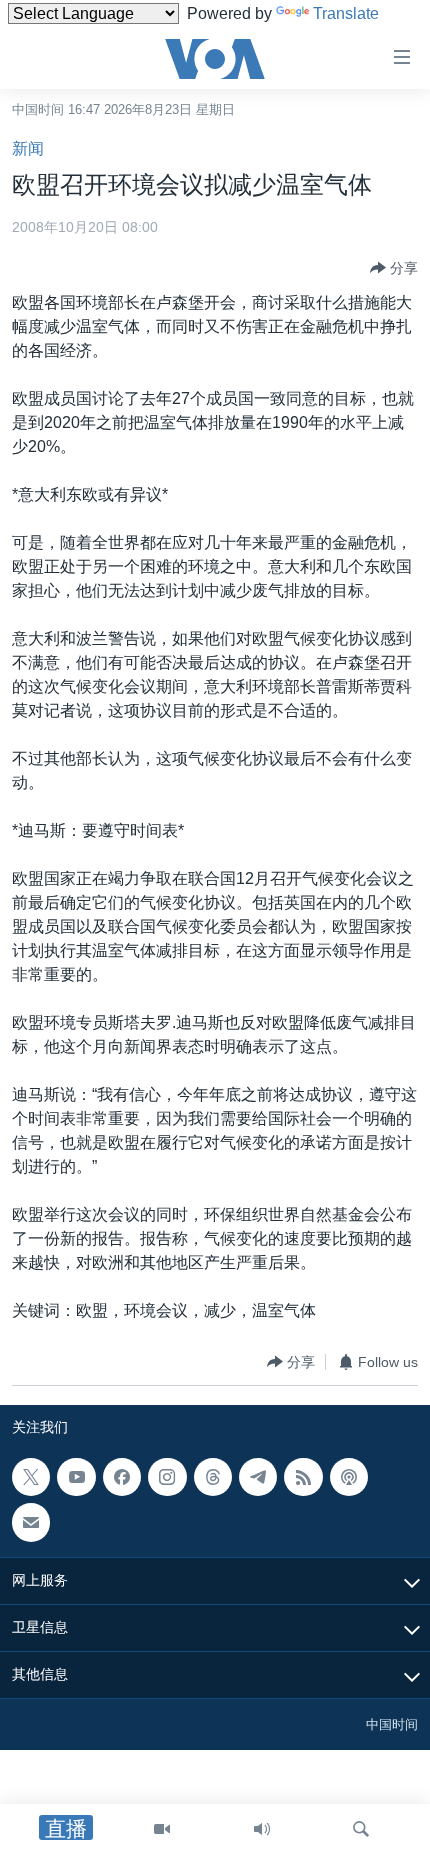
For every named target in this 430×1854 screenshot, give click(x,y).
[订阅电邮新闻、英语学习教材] (31, 1523)
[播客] (349, 1477)
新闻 (28, 148)
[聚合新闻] (303, 1477)
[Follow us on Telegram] (258, 1477)
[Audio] (262, 1829)
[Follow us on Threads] (213, 1477)
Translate (346, 13)
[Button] (394, 268)
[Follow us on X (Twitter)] (31, 1477)
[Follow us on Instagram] (167, 1477)
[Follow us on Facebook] (122, 1477)
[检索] (361, 1829)
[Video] (162, 1829)
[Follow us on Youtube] (76, 1477)
